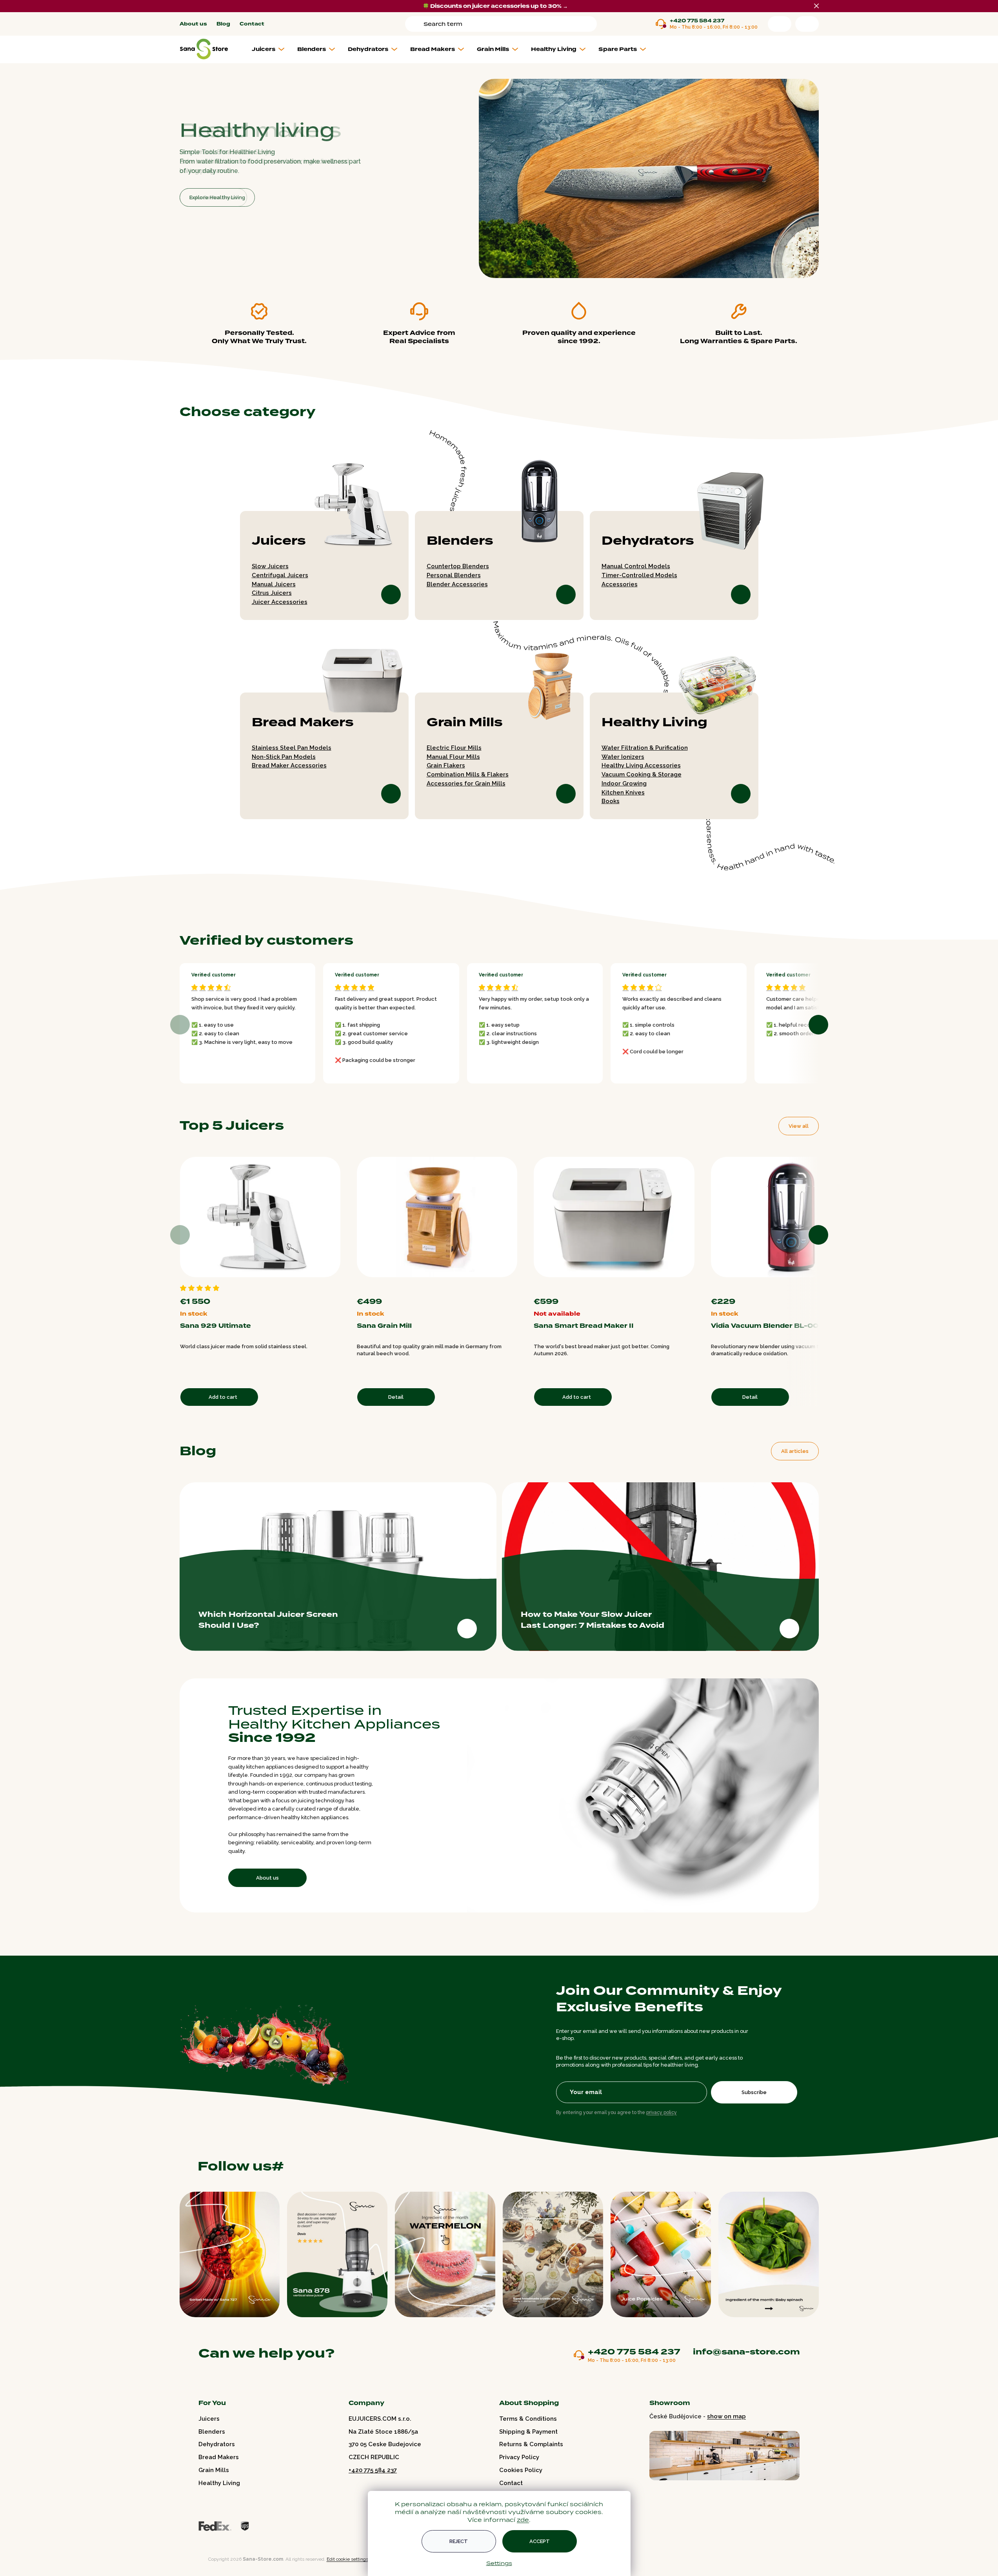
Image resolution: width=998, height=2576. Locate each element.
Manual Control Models (636, 566)
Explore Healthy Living (217, 197)
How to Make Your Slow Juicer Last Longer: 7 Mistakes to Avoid (593, 1620)
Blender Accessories (457, 584)
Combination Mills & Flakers (468, 774)
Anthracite (514, 1287)
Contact (252, 24)
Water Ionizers (623, 757)
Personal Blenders (454, 575)
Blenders (460, 541)
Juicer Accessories (280, 602)
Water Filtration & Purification (645, 748)
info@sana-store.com (746, 2352)
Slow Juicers (270, 566)
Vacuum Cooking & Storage (642, 774)
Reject (459, 2541)
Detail (396, 1397)
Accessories (620, 584)
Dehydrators (648, 541)
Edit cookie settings (347, 2559)
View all (799, 1126)
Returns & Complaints (531, 2444)
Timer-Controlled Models (639, 575)
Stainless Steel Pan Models (292, 748)
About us (193, 24)
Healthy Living (654, 722)
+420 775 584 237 (697, 21)
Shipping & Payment (528, 2432)
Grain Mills (465, 722)
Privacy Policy (519, 2457)
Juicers (279, 541)
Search (416, 24)
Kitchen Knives (623, 793)
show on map (726, 2416)
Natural (507, 1287)
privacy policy (662, 2112)
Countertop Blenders (458, 566)
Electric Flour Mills (454, 748)
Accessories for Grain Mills (466, 784)
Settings (499, 2563)
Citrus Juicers (272, 593)
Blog (223, 24)
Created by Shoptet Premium (196, 2559)
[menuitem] (271, 49)
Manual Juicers (274, 584)
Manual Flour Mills (453, 757)
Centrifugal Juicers (280, 575)
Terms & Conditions (528, 2419)
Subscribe (754, 2092)
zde (523, 2520)
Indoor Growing (624, 784)
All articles (795, 1451)
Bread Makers (303, 722)
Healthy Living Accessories (641, 765)
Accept (540, 2541)
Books (611, 801)
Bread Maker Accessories (289, 765)
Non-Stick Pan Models (284, 757)
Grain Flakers (446, 765)
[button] (494, 263)
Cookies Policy (521, 2470)
